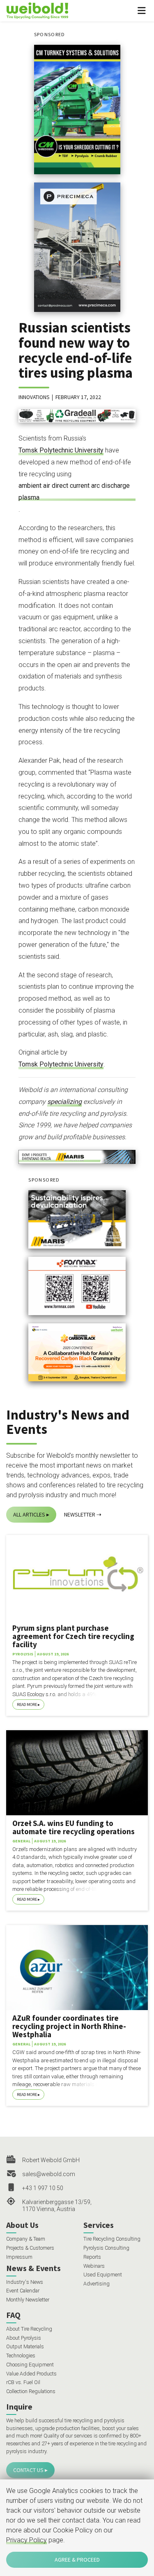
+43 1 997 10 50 (43, 2188)
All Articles (29, 1514)
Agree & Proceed (77, 2560)
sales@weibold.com (49, 2174)
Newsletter (80, 1514)
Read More (27, 1705)
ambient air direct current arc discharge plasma (74, 492)
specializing (64, 1102)
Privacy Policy (26, 2540)
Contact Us (28, 2470)
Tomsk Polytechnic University (61, 450)
